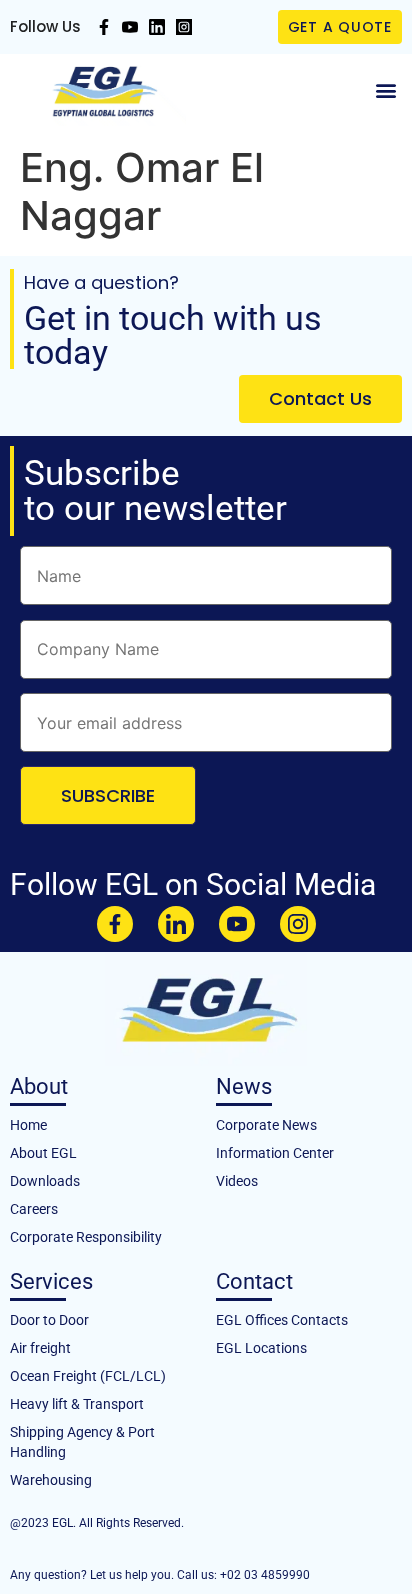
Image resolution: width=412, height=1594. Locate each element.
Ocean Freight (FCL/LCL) (88, 1376)
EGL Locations (261, 1348)
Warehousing (51, 1480)
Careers (34, 1209)
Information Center (275, 1153)
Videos (237, 1181)
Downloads (45, 1181)
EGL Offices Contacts (282, 1320)
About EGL (43, 1153)
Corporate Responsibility (86, 1237)
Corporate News (266, 1125)
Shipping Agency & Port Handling (82, 1442)
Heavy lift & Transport (77, 1404)
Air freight (40, 1348)
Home (28, 1125)
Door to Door (49, 1320)
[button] (385, 90)
